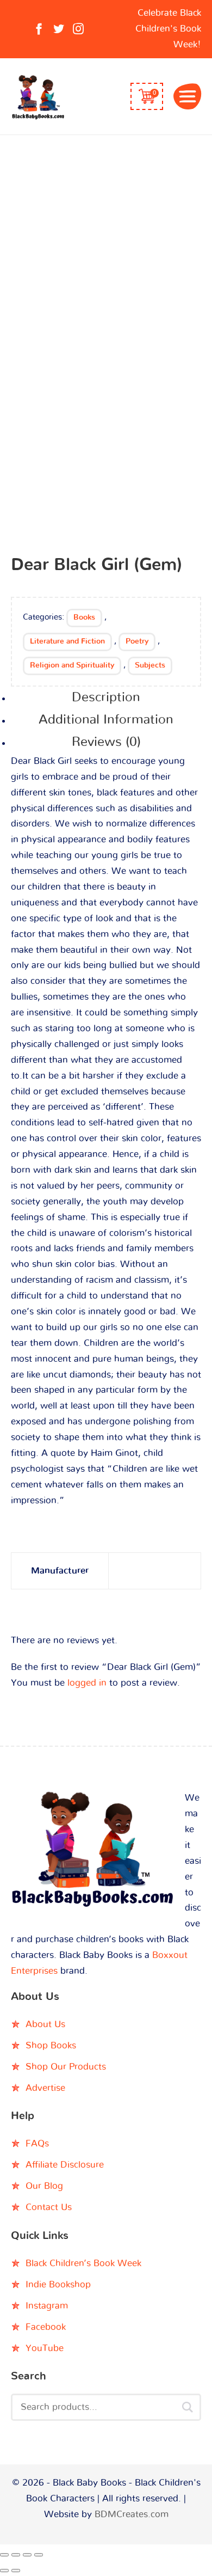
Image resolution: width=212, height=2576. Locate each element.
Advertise (45, 2088)
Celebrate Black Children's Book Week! (168, 29)
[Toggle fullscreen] (16, 2555)
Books (84, 617)
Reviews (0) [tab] (106, 742)
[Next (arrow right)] (16, 2571)
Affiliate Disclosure (65, 2165)
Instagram (47, 2306)
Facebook (46, 2327)
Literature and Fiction (67, 641)
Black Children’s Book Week (83, 2263)
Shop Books (51, 2045)
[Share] (27, 2555)
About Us (45, 2024)
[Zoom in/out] (4, 2555)
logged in (87, 1683)
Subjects (150, 665)
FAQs (37, 2143)
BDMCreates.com (132, 2514)
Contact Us (49, 2207)
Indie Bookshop (58, 2284)
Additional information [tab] (106, 720)
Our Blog (44, 2186)
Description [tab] (106, 697)
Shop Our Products (66, 2067)
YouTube (45, 2348)
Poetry (137, 641)
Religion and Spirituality (72, 665)
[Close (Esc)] (39, 2555)
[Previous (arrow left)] (4, 2571)
